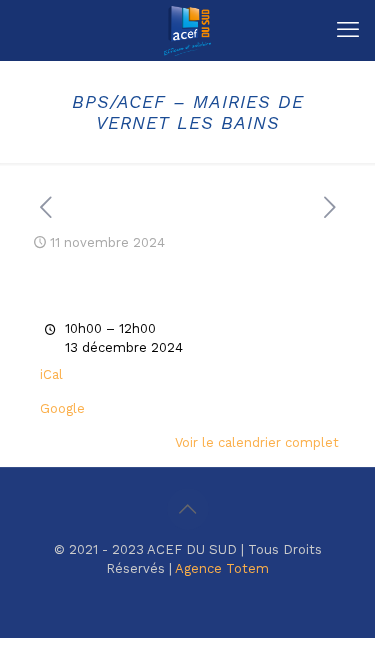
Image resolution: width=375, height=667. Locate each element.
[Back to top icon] (188, 509)
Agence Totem (222, 568)
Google (62, 408)
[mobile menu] (348, 30)
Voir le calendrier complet (257, 442)
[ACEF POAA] (187, 30)
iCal (51, 374)
